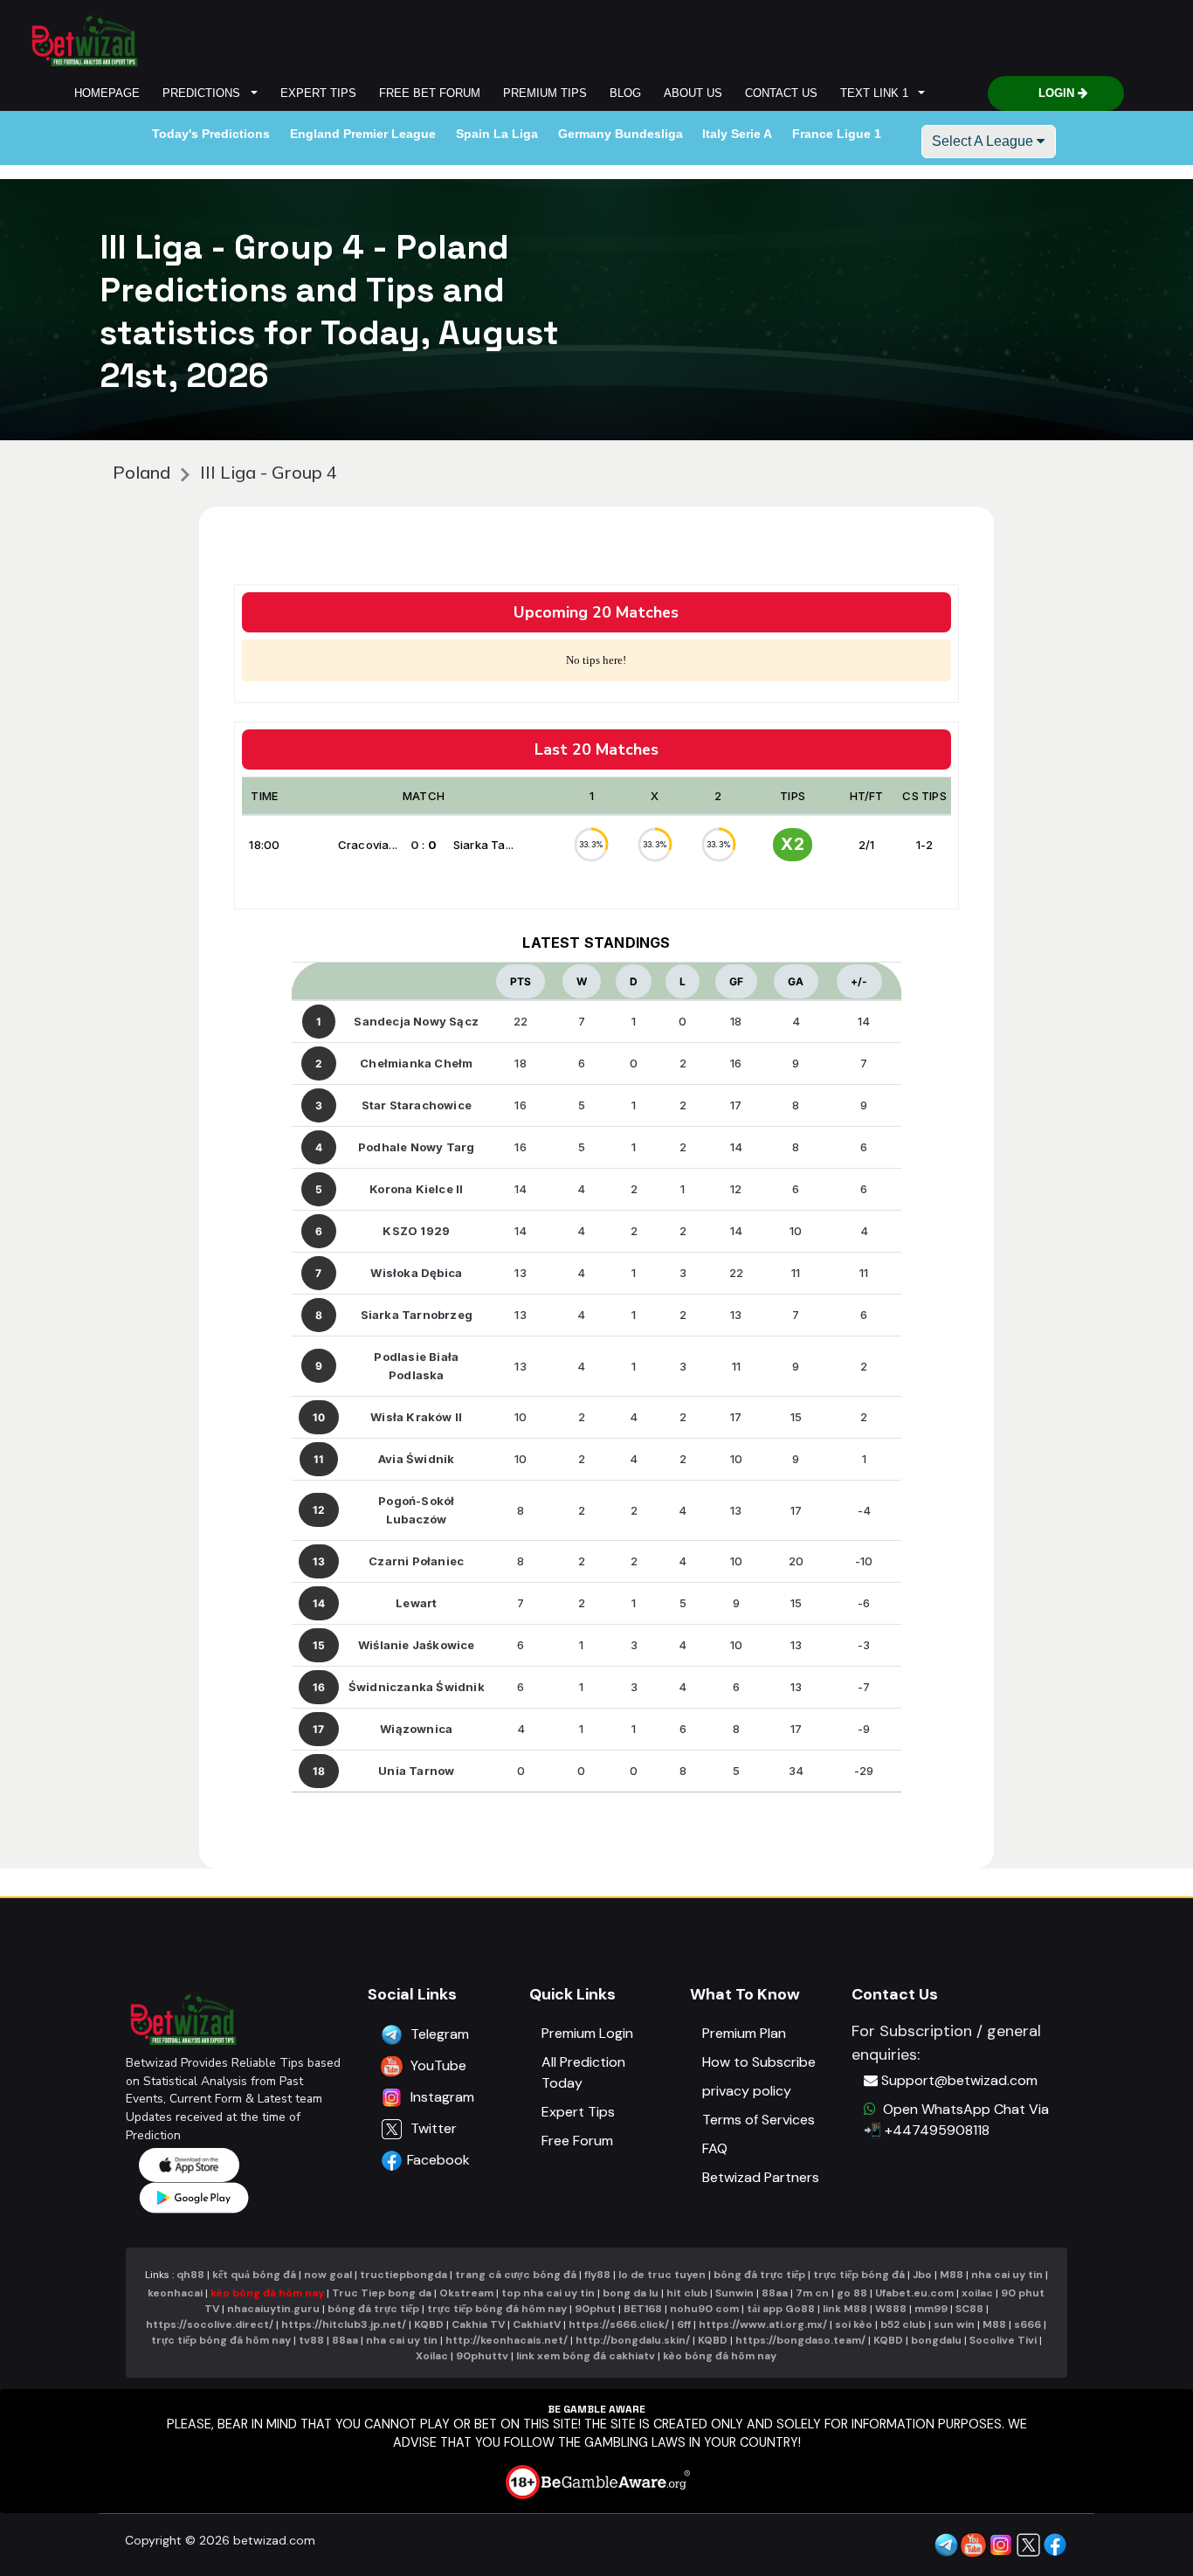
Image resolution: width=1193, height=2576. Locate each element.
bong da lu (631, 2293)
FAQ (715, 2148)
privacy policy (747, 2091)
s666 (1027, 2324)
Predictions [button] (205, 93)
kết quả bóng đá (254, 2275)
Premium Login (587, 2033)
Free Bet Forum (430, 93)
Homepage (107, 93)
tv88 (311, 2340)
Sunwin (734, 2293)
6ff (684, 2324)
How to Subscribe (759, 2062)
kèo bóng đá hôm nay (267, 2293)
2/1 (867, 845)
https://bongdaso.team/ (800, 2340)
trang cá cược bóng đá (516, 2275)
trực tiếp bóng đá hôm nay (497, 2309)
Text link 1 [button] (878, 93)
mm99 (931, 2309)
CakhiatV (537, 2324)
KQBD (429, 2324)
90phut (595, 2309)
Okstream (466, 2293)
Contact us (781, 93)
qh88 (190, 2275)
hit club (687, 2293)
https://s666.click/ (619, 2324)
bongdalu (936, 2340)
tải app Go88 (781, 2309)
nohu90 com (706, 2309)
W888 (891, 2309)
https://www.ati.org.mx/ (763, 2324)
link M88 (845, 2309)
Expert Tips (318, 93)
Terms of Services (759, 2120)
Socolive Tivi (1003, 2340)
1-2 (925, 845)
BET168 (644, 2309)
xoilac (977, 2293)
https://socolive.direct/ (210, 2324)
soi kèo (854, 2324)
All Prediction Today (583, 2072)
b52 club (903, 2324)
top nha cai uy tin (548, 2293)
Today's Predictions (211, 134)
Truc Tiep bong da (382, 2293)
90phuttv (482, 2356)
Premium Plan (744, 2033)
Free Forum (577, 2141)
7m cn (812, 2293)
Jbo (922, 2275)
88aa (775, 2293)
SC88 (969, 2309)
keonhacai (175, 2293)
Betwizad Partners (761, 2177)
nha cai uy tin (1007, 2275)
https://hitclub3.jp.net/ (344, 2324)
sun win (954, 2324)
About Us (693, 93)
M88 (952, 2275)
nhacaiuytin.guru (273, 2309)
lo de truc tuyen (662, 2275)
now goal (328, 2275)
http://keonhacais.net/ (507, 2340)
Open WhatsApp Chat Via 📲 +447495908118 (956, 2120)
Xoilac (432, 2356)
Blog (625, 93)
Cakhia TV (478, 2324)
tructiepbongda (403, 2275)
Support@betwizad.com (959, 2080)
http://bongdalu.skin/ (633, 2340)
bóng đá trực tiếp (759, 2275)
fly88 (597, 2275)
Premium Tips (545, 93)
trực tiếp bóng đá (860, 2275)
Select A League (984, 141)
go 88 (852, 2293)
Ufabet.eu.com (914, 2293)
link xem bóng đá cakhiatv (586, 2356)
